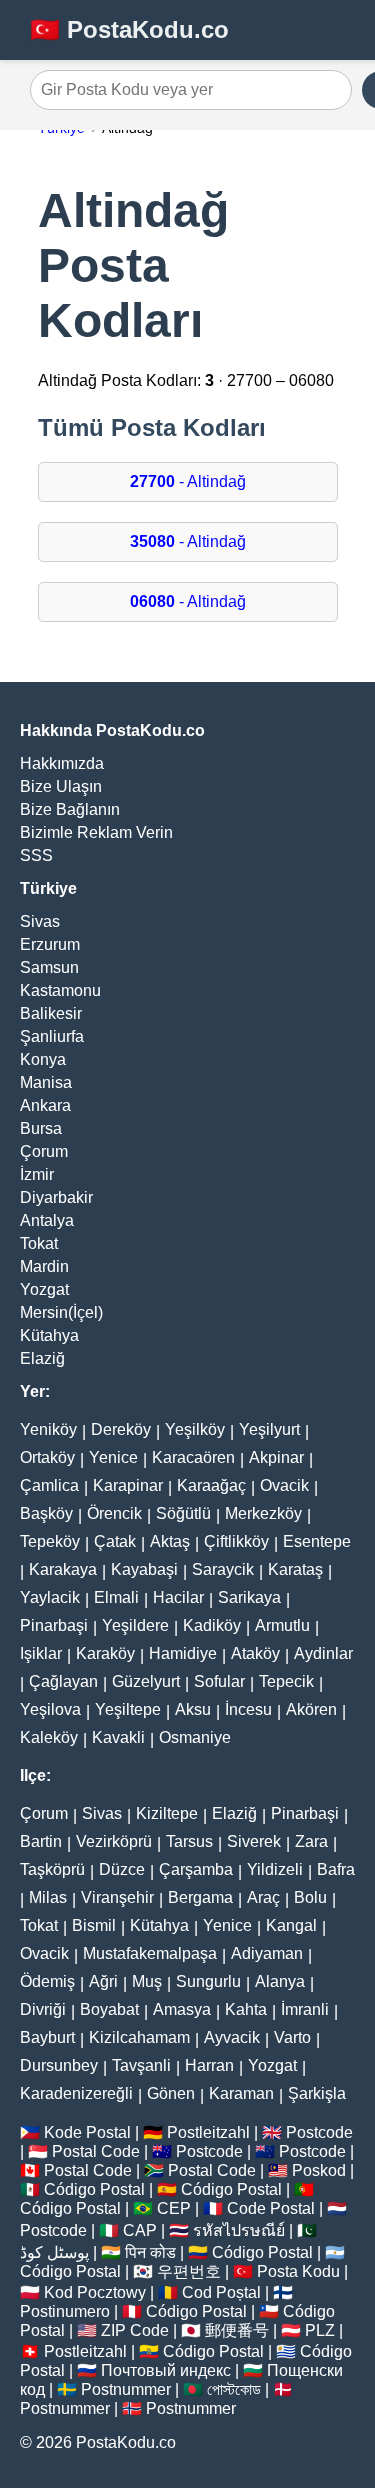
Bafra (336, 1869)
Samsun (49, 967)
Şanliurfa (52, 1036)
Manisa (46, 1082)
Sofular (219, 1681)
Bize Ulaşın (61, 786)
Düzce (122, 1869)
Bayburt (47, 2037)
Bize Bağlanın (70, 809)
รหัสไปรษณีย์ (239, 2230)
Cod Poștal (221, 2292)
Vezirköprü (114, 1841)
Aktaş (170, 1541)
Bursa (41, 1128)
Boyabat (109, 2009)
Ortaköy (47, 1457)
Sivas (40, 921)
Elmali (116, 1597)
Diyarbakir (56, 1197)
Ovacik (284, 1485)
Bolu (310, 1897)
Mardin (44, 1266)
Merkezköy (263, 1513)
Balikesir (51, 1013)
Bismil (94, 1925)
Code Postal (271, 2208)
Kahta (246, 2009)
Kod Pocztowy (95, 2292)
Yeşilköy (195, 1429)
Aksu (193, 1709)
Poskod (319, 2170)
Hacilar (178, 1597)
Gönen (171, 2093)
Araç (263, 1897)
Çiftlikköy (236, 1541)
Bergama (200, 1897)
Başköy (46, 1513)
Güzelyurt (146, 1681)
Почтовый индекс (166, 2370)
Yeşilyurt (269, 1429)
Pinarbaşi (54, 1625)
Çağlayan (63, 1681)
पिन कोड (150, 2252)
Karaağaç (211, 1485)
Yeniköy (48, 1429)
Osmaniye (195, 1737)
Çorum (44, 1151)
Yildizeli (275, 1869)
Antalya (47, 1220)
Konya (43, 1059)
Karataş (295, 1569)
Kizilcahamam (139, 2037)
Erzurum (50, 944)
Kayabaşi (144, 1569)
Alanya (280, 1981)
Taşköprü (52, 1869)
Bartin (41, 1841)
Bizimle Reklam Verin (96, 832)
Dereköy (121, 1429)
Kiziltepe (167, 1813)
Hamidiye (183, 1653)
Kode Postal (87, 2132)
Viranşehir (117, 1897)
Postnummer (126, 2389)
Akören (311, 1709)
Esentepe (317, 1541)
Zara (311, 1841)
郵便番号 (237, 2330)
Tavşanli (141, 2065)
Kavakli (118, 1737)
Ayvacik (232, 2037)
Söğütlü (183, 1513)
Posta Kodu (298, 2271)
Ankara (45, 1105)
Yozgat (44, 1289)
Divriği (43, 2009)
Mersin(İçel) (61, 1312)
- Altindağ (188, 481)
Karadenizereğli (76, 2093)
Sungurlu (208, 1981)
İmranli (305, 2009)
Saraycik (223, 1569)
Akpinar (276, 1457)
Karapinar (128, 1485)
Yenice (113, 1457)
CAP (140, 2230)
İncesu (248, 1709)
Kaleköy (49, 1737)
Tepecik (286, 1681)
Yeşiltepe (128, 1709)
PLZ (320, 2330)
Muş (147, 1981)
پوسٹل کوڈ (54, 2252)
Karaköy (105, 1653)
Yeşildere (135, 1625)
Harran (209, 2065)
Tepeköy (50, 1541)
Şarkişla (317, 2093)
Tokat (39, 1243)
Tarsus (189, 1841)
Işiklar (41, 1653)
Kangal (291, 1925)
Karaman (241, 2093)
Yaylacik (50, 1597)
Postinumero (65, 2311)
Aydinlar (323, 1653)
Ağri (103, 1981)
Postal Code (96, 2151)
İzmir (37, 1174)
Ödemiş (47, 1981)
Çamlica (49, 1485)
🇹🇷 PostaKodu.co (129, 29)
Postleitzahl (208, 2132)
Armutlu (282, 1625)
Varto (292, 2037)
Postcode (319, 2132)
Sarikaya (249, 1597)
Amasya (182, 2009)
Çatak (115, 1541)
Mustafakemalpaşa (150, 1953)
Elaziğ (42, 1358)
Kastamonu (60, 990)
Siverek (254, 1841)
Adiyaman (267, 1953)
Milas (48, 1897)
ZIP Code (135, 2330)
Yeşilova (50, 1709)
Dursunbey (59, 2065)
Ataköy (255, 1653)
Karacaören (193, 1457)
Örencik (114, 1513)
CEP (174, 2208)
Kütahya (49, 1335)
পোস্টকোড (234, 2389)
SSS (36, 855)
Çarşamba (196, 1869)
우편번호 (189, 2271)
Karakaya (63, 1569)
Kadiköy (212, 1625)
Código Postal (94, 2189)
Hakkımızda (62, 763)
